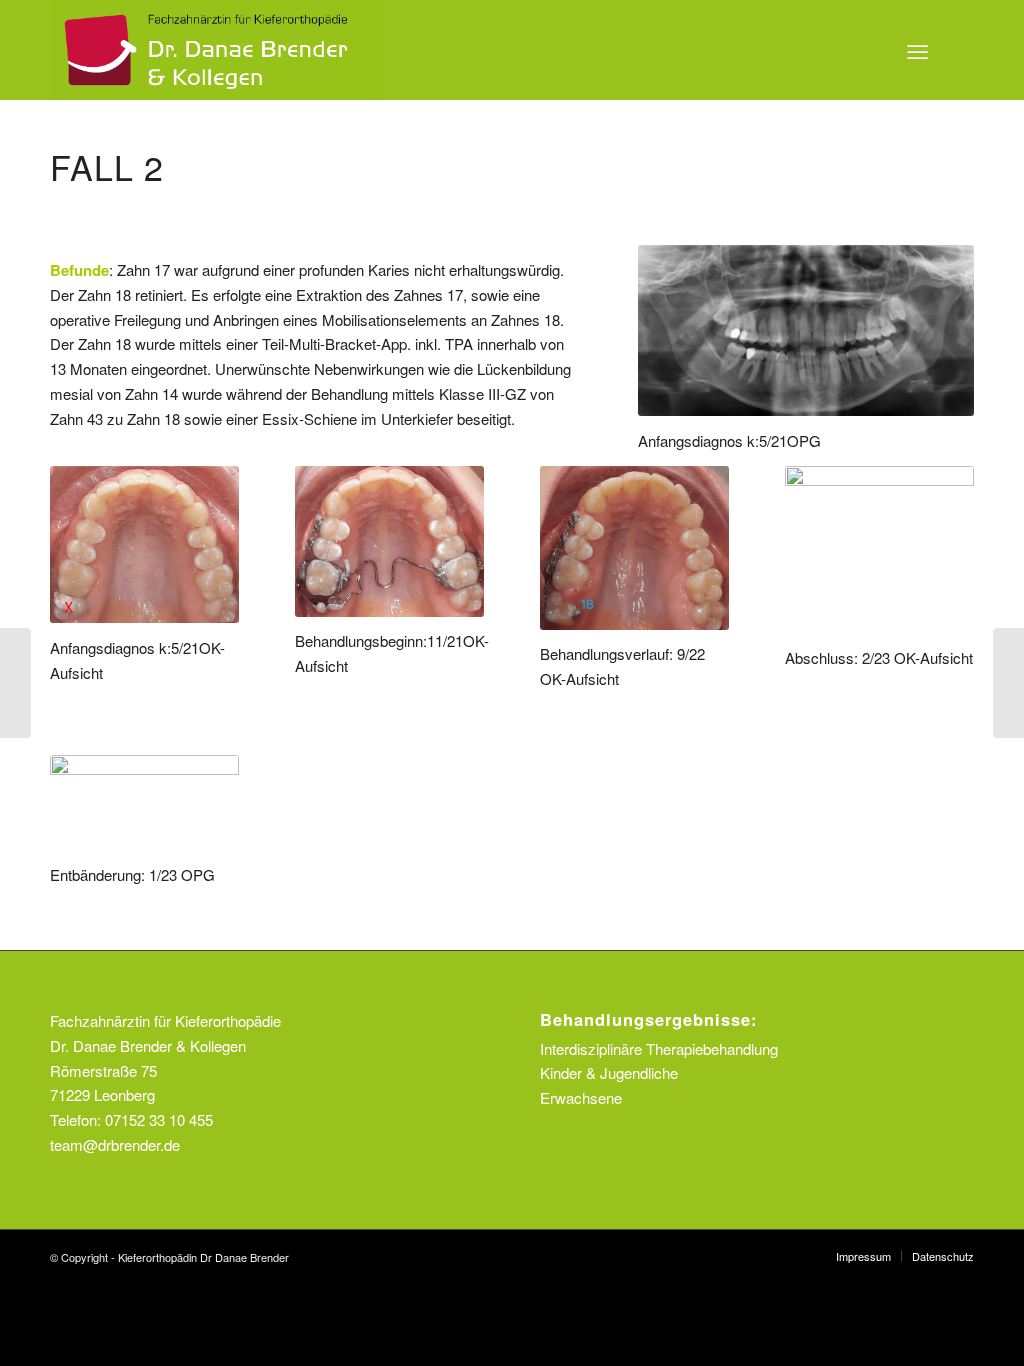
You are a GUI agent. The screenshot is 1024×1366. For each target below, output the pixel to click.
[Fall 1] (15, 683)
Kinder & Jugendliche (609, 1072)
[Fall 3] (1008, 683)
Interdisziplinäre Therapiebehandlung (659, 1048)
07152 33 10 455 (159, 1119)
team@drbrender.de (115, 1144)
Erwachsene (581, 1097)
